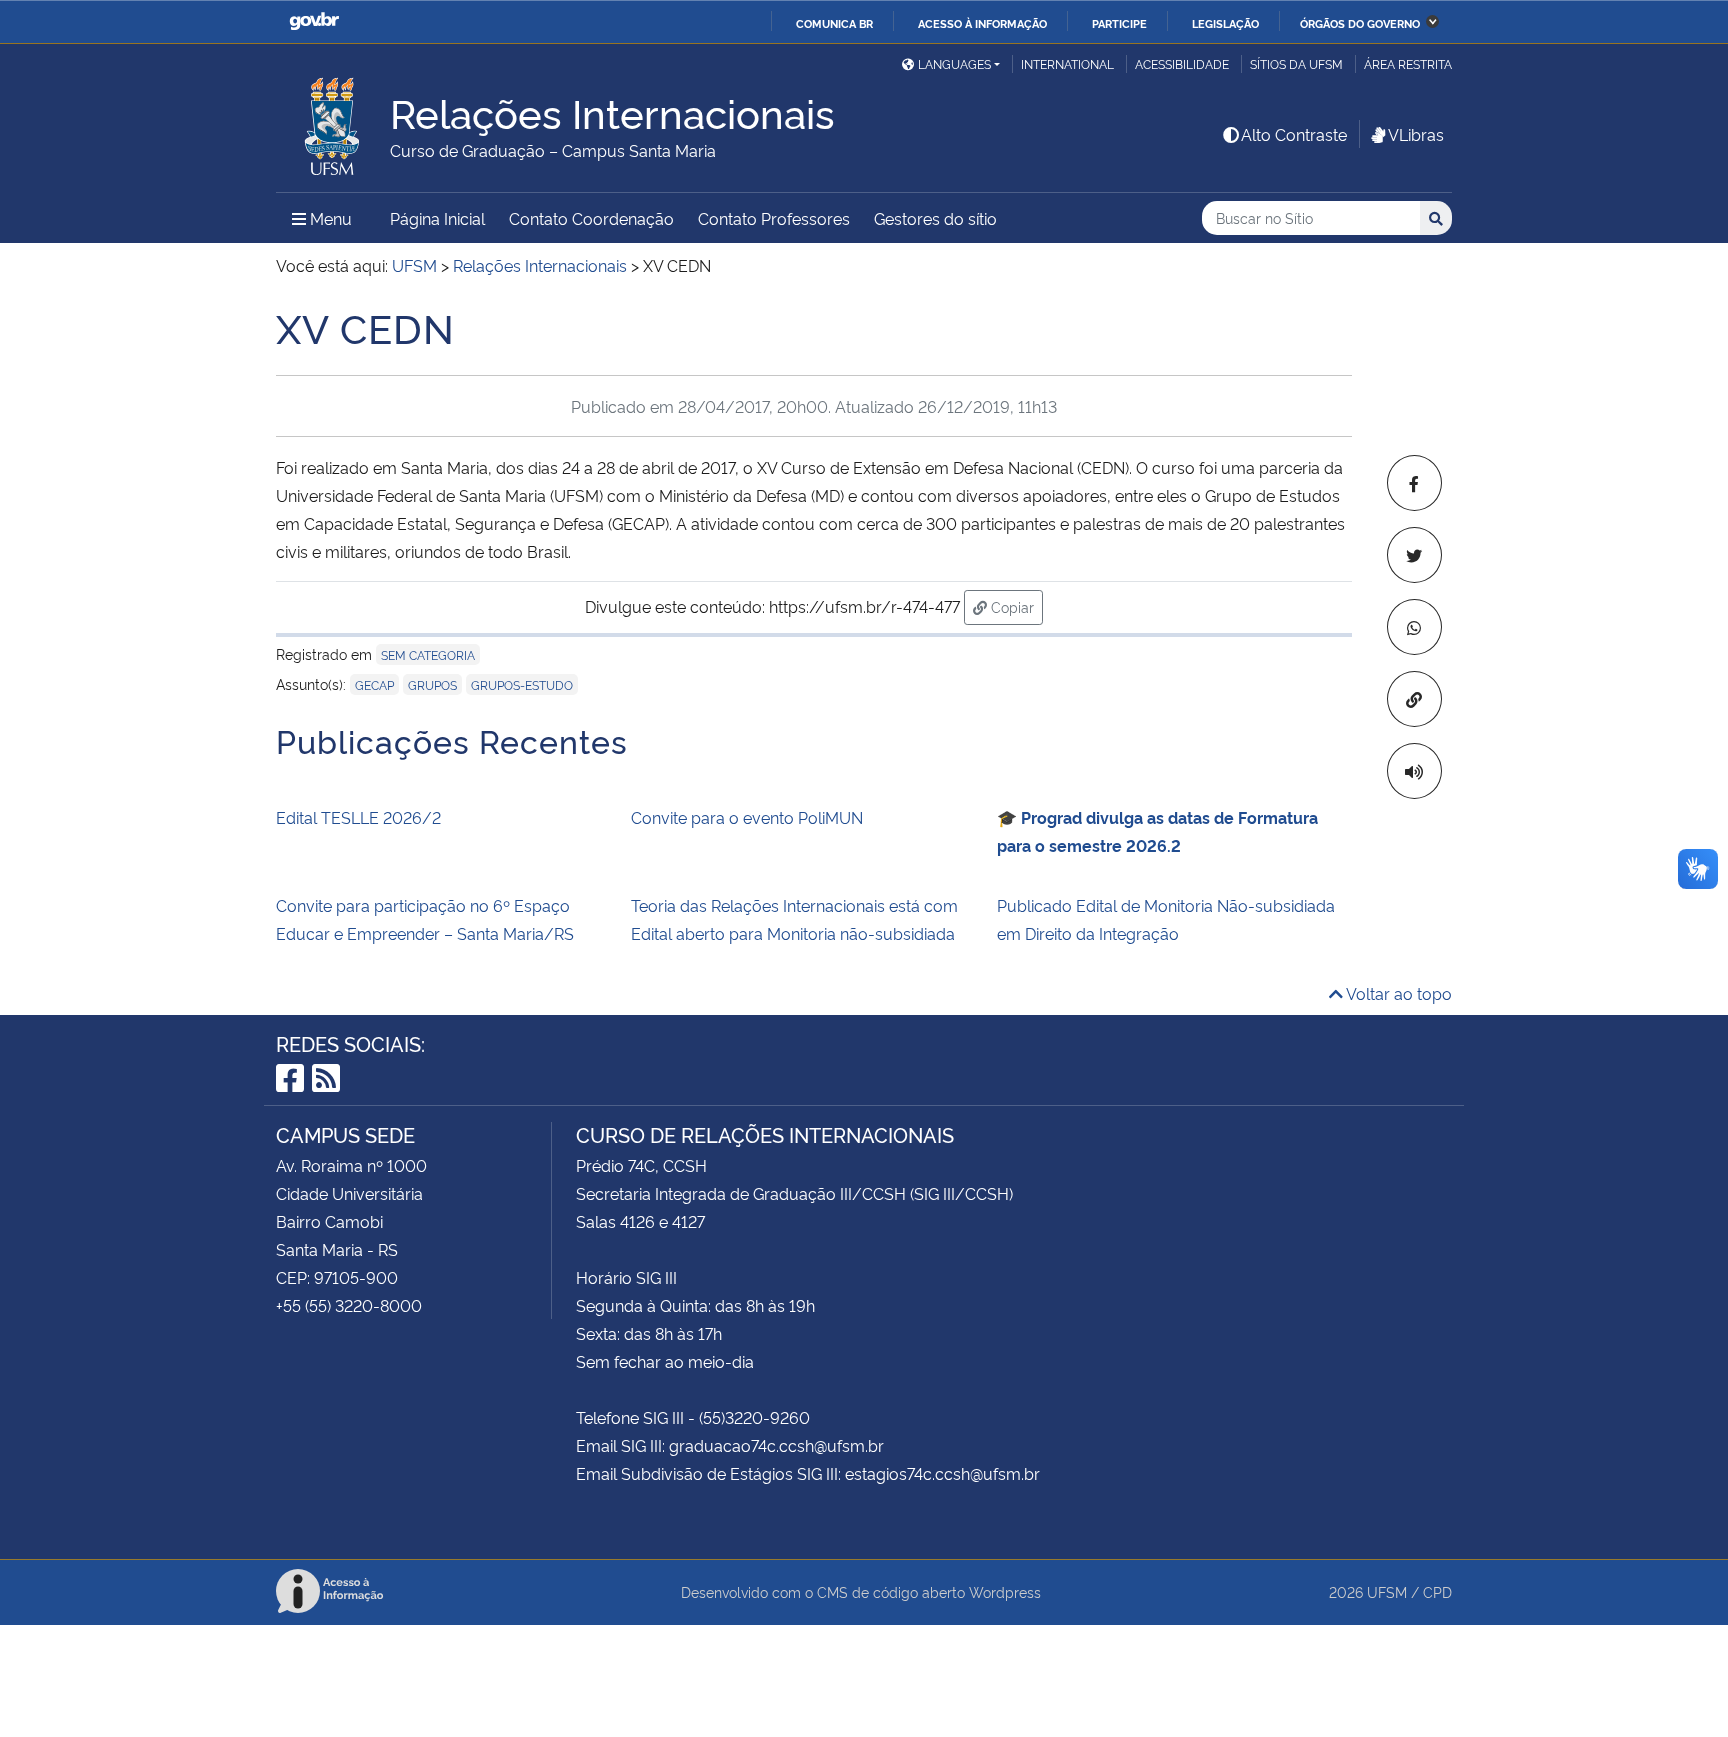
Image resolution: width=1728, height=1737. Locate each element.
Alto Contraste (1294, 134)
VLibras (1416, 134)
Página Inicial (437, 218)
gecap (374, 684)
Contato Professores (774, 218)
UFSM (1387, 1591)
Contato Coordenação (591, 218)
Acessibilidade (1182, 63)
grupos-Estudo (522, 684)
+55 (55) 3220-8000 (349, 1305)
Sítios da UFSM (1296, 63)
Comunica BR (834, 23)
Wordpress (1005, 1591)
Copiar (1015, 606)
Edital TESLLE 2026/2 (358, 817)
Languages (954, 63)
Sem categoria (428, 654)
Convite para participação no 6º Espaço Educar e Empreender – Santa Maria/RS (425, 919)
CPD (1437, 1591)
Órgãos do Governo (1360, 23)
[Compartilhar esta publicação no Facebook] (1414, 483)
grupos (432, 684)
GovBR (314, 21)
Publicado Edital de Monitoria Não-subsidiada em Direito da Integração (1166, 919)
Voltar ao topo (1397, 993)
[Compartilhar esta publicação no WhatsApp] (1414, 627)
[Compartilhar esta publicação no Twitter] (1414, 555)
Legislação (1225, 23)
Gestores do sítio (935, 218)
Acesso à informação (982, 23)
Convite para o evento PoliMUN (747, 817)
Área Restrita (1408, 63)
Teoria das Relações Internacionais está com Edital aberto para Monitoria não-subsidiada (794, 919)
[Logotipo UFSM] (333, 121)
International (1067, 63)
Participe (1119, 23)
